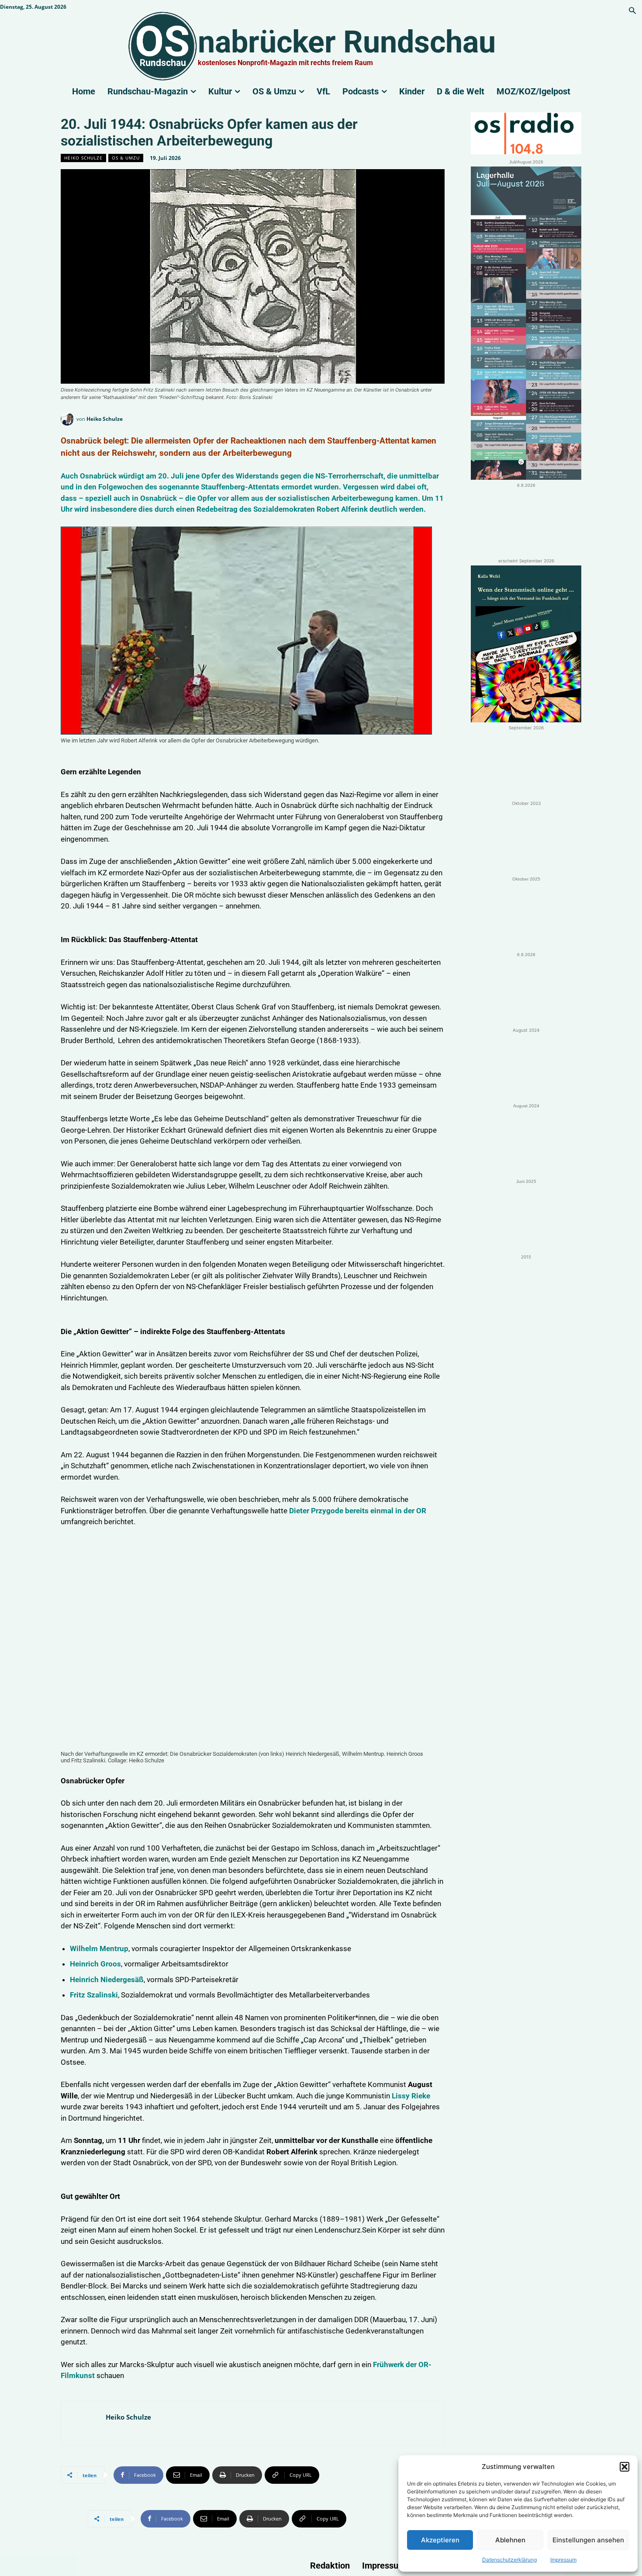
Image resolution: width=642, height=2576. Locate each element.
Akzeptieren (440, 2540)
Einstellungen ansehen (588, 2540)
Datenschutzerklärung (509, 2560)
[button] (625, 2467)
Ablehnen (510, 2540)
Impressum (563, 2560)
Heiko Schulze (83, 158)
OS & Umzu (126, 158)
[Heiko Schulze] (69, 419)
